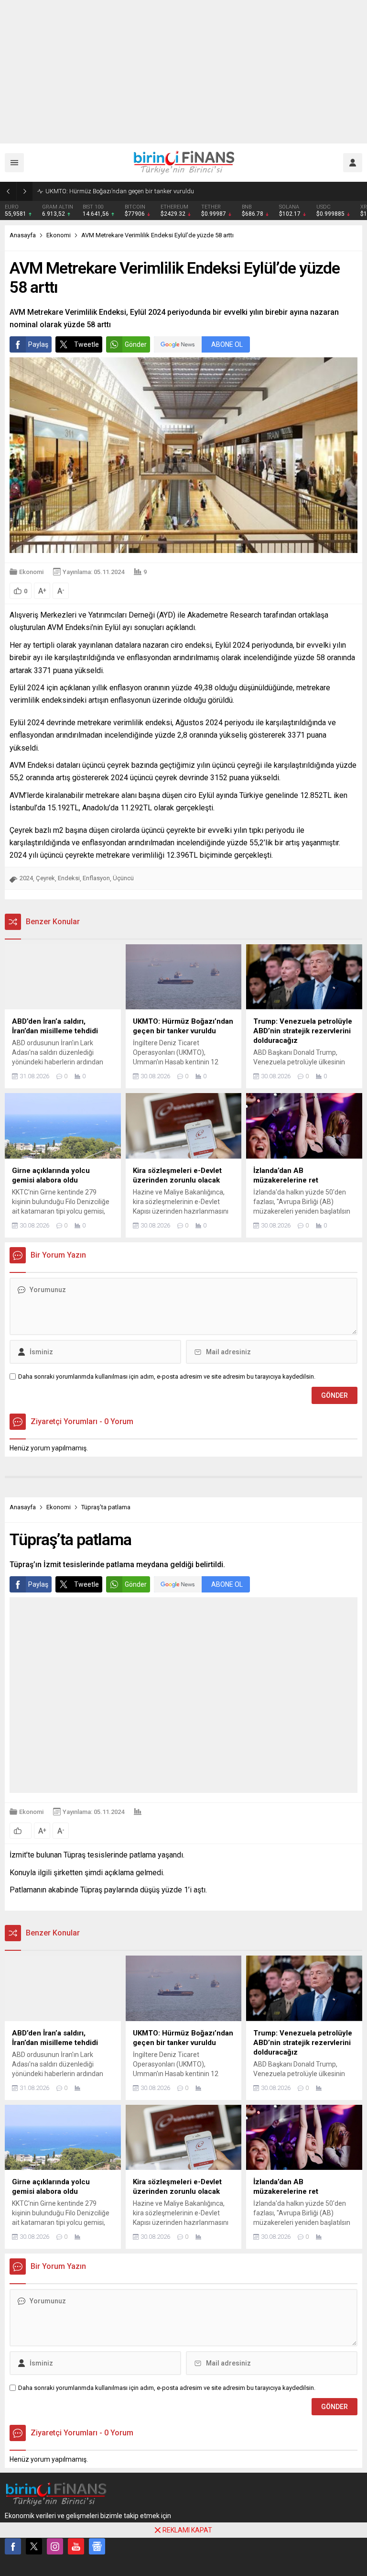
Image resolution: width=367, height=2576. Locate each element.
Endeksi (69, 878)
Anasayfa (23, 235)
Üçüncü (123, 878)
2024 (26, 878)
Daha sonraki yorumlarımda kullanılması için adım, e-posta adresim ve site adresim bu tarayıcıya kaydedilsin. (167, 1376)
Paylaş (38, 344)
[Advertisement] (183, 72)
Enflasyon (96, 878)
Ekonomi (59, 235)
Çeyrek (45, 878)
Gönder (136, 344)
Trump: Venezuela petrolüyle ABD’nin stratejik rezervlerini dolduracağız (141, 191)
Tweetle (86, 344)
